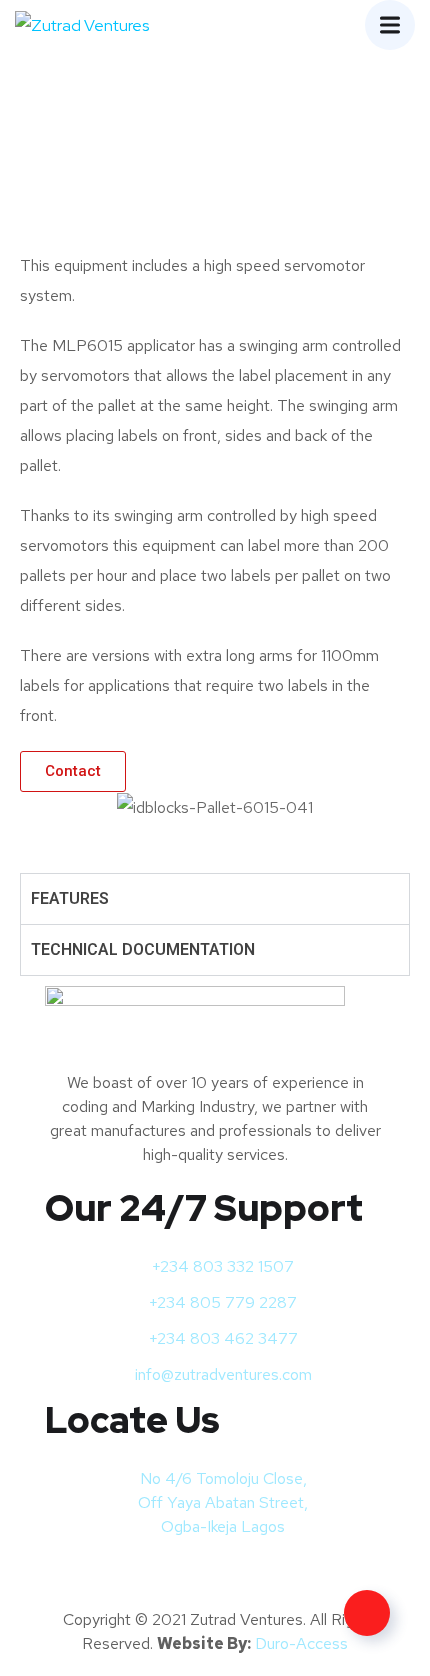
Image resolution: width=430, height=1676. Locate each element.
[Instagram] (123, 1576)
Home (139, 185)
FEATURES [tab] (70, 898)
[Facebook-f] (70, 1576)
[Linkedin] (176, 1576)
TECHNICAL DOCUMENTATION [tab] (143, 949)
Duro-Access (301, 1643)
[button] (39, 807)
